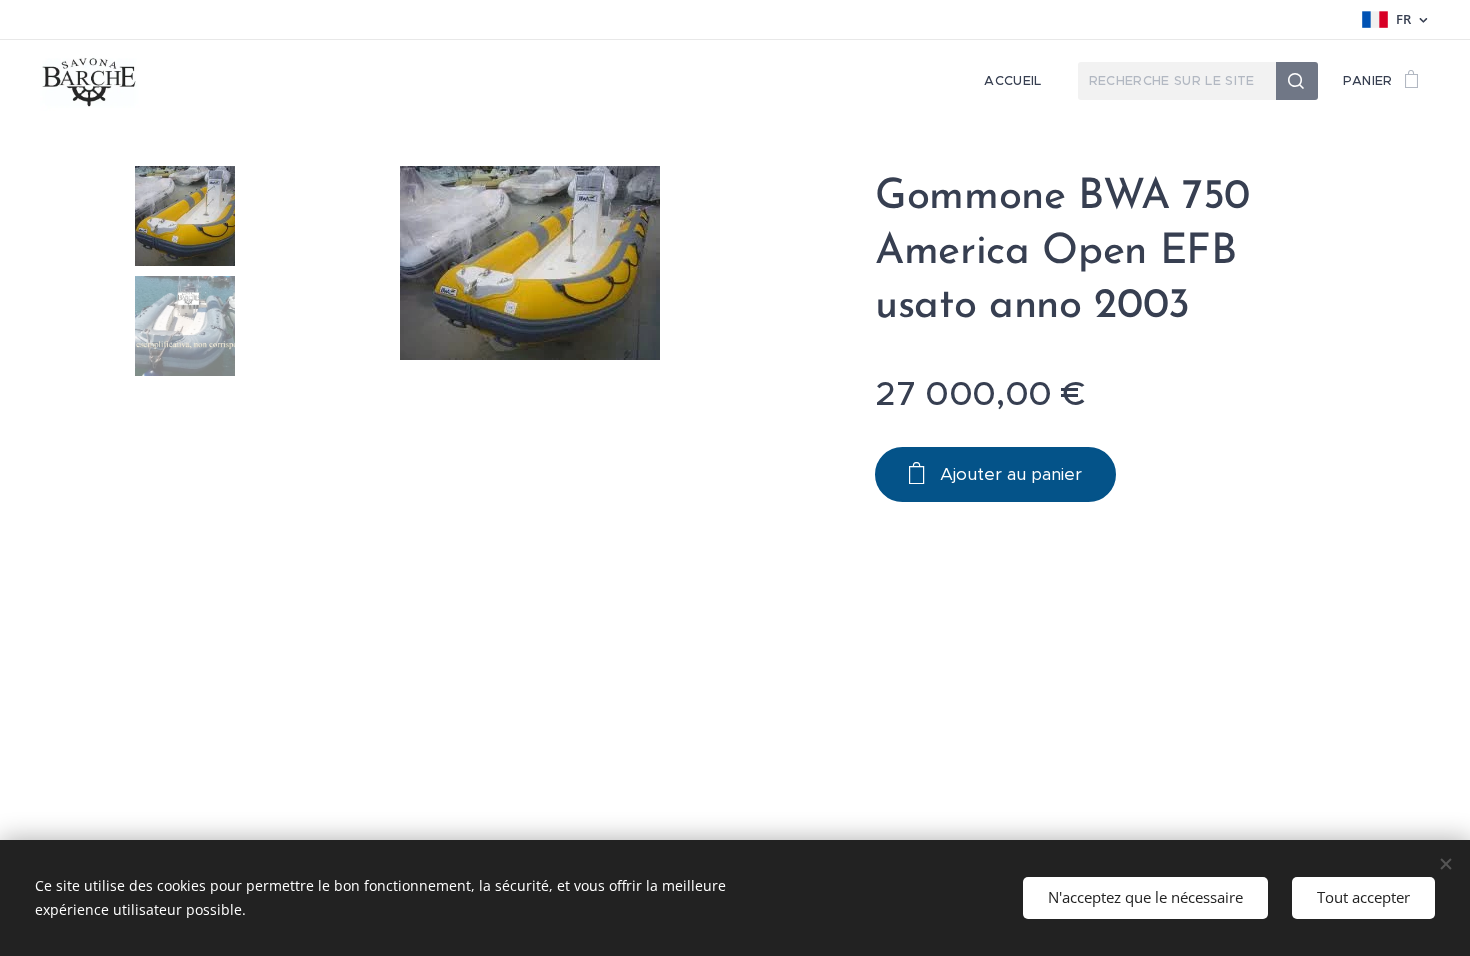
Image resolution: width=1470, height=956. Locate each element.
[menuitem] (1018, 81)
